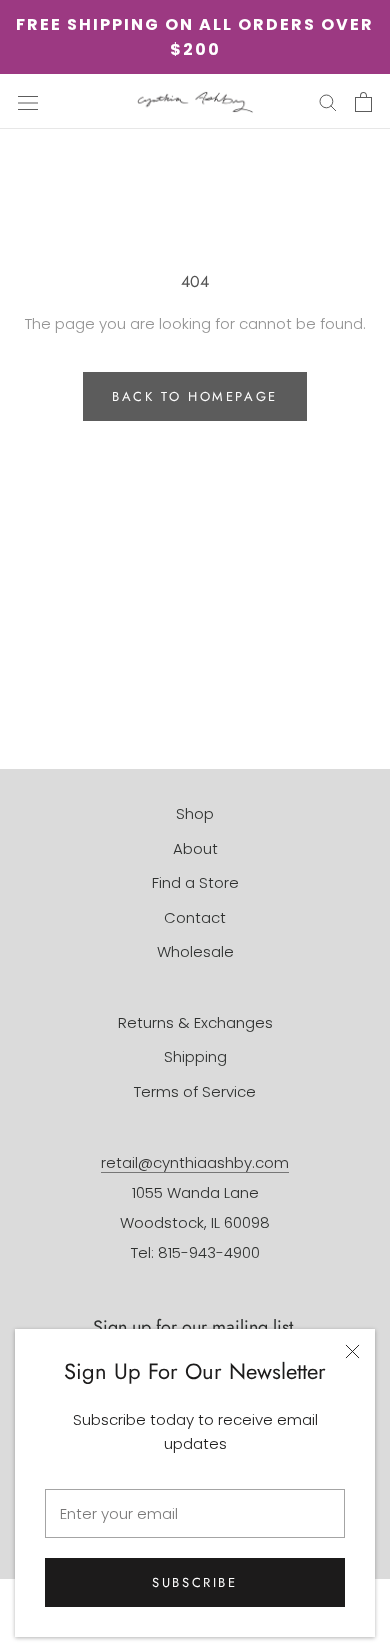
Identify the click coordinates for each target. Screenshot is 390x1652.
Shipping (195, 1056)
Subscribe (194, 1582)
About (195, 848)
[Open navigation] (28, 102)
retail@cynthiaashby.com (195, 1162)
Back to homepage (195, 396)
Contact (195, 917)
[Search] (328, 101)
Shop (195, 813)
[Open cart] (363, 102)
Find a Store (195, 882)
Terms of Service (195, 1091)
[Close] (352, 1351)
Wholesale (195, 951)
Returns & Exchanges (195, 1022)
